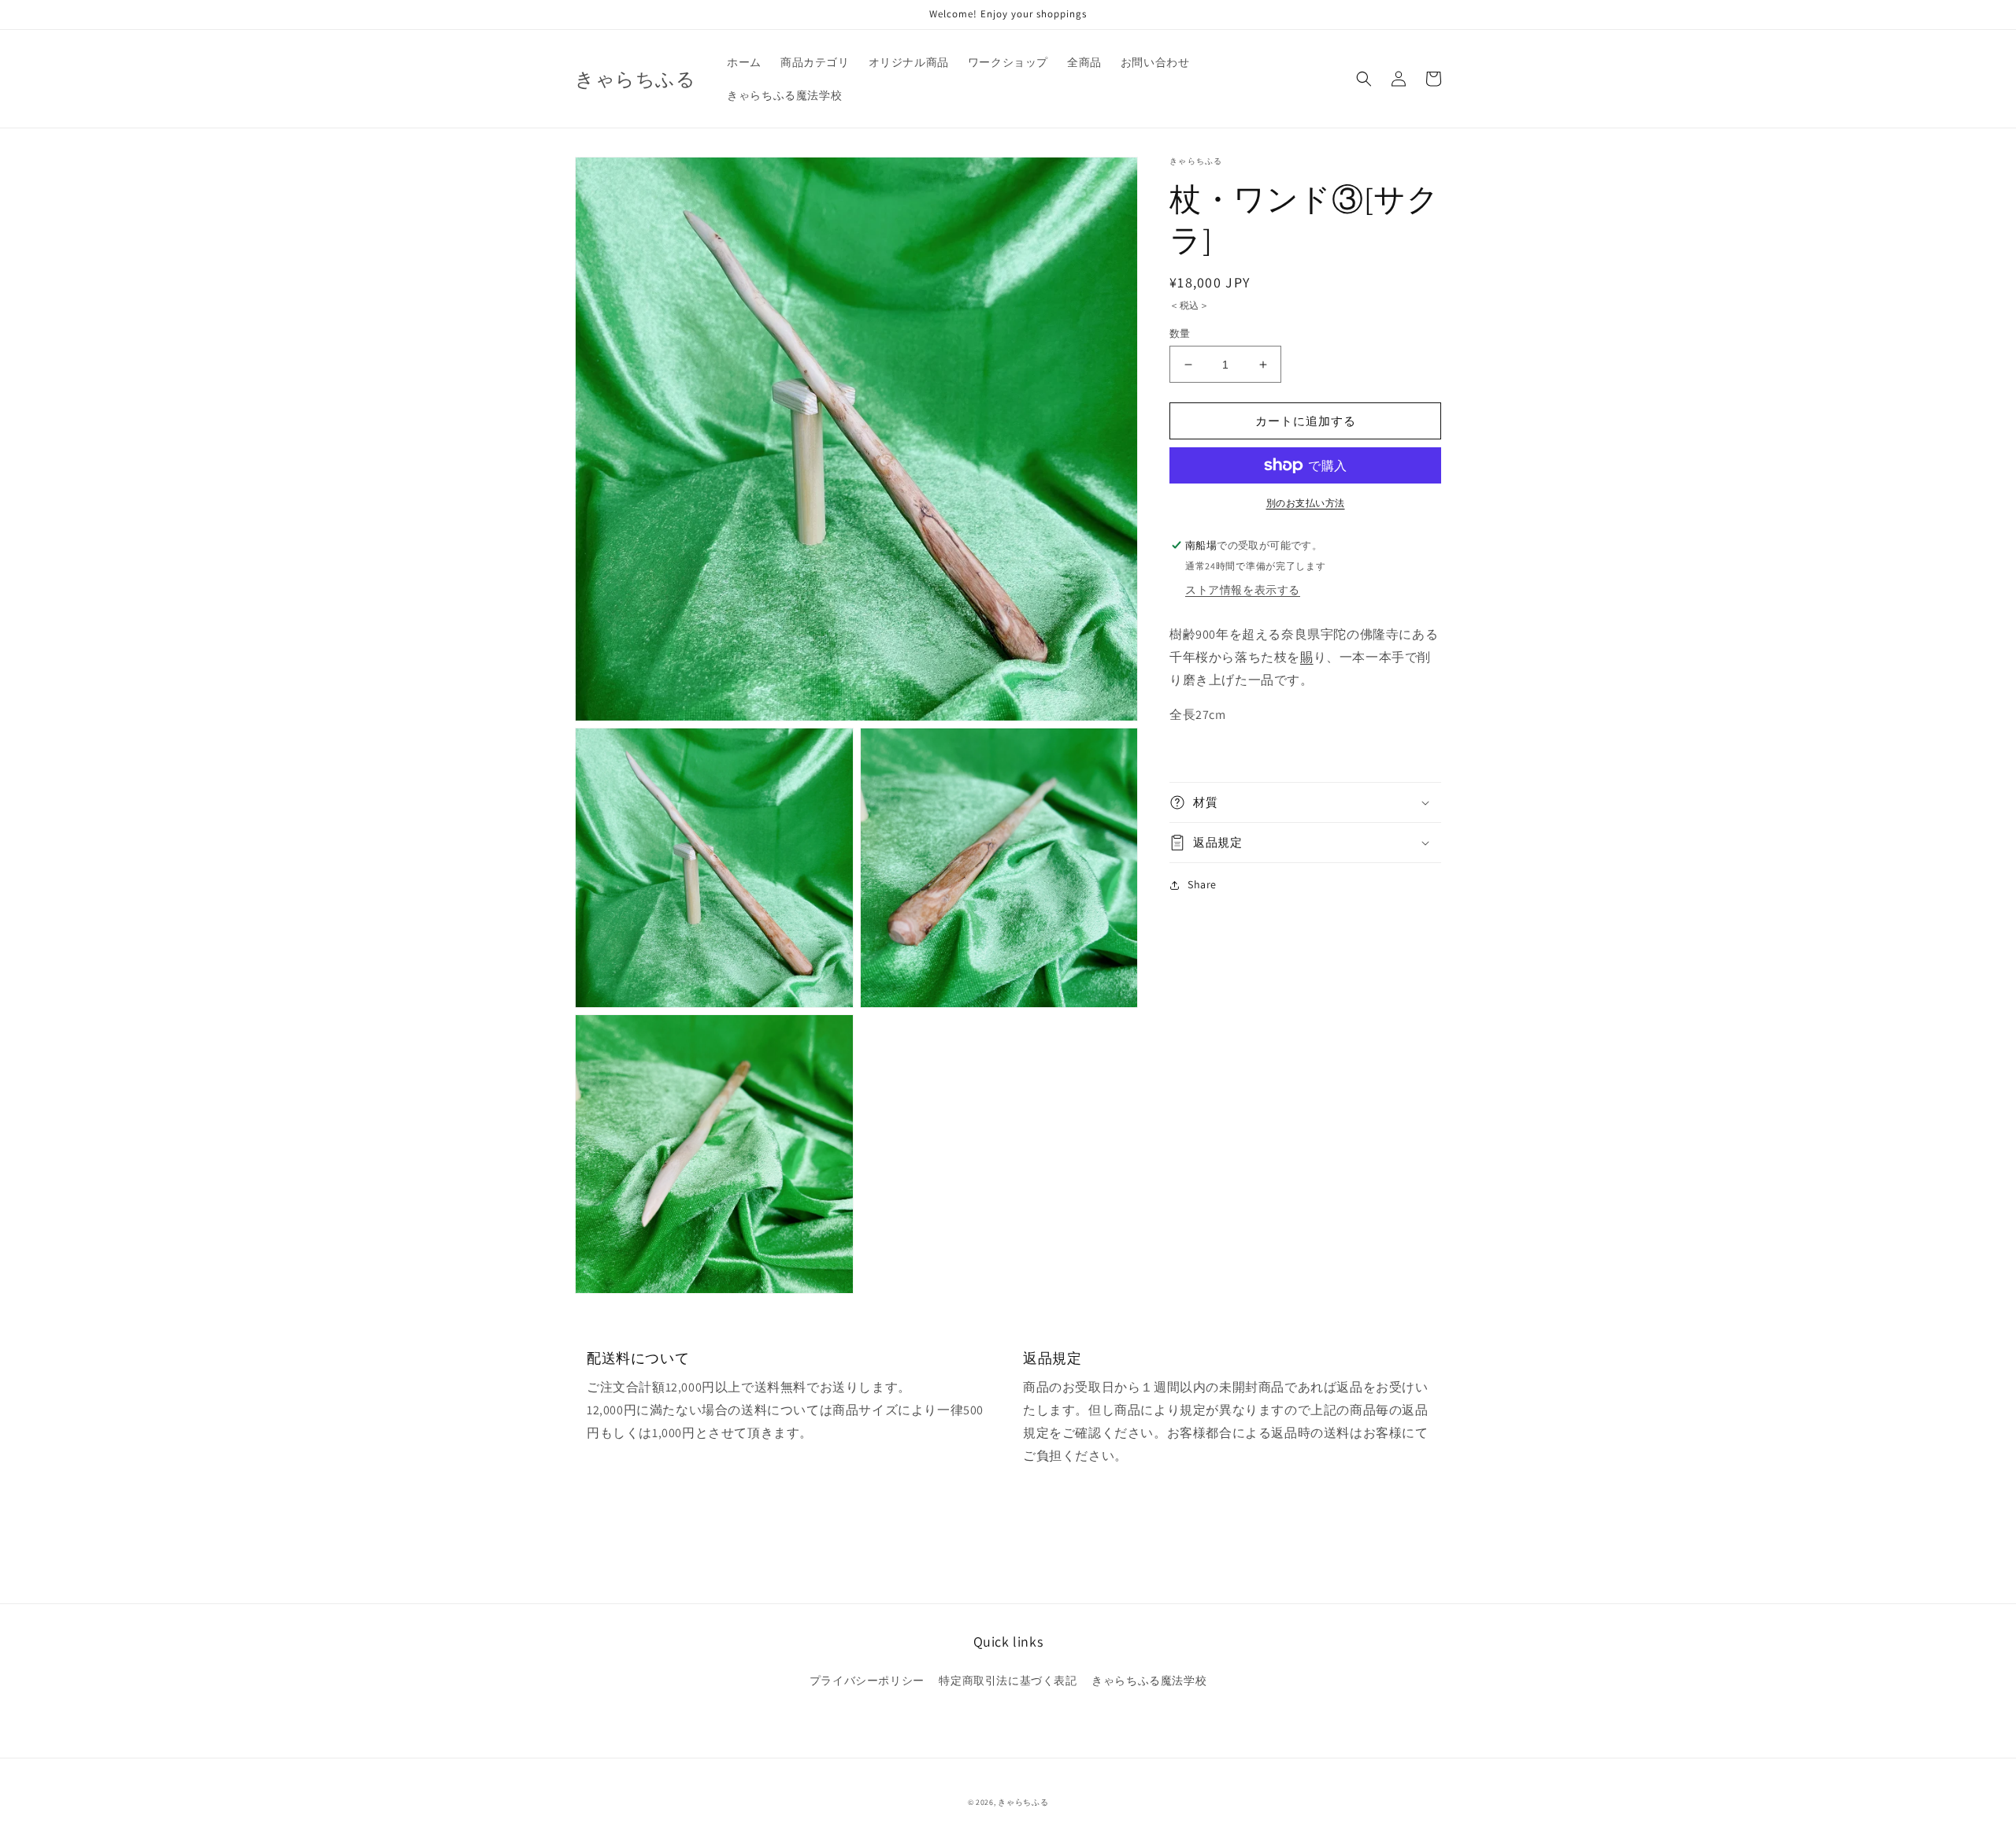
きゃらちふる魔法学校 (1149, 1681)
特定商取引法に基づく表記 (1008, 1681)
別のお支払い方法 (1306, 503)
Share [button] (1202, 884)
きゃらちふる (1023, 1802)
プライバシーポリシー (867, 1681)
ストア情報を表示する (1243, 590)
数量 (1180, 334)
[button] (1364, 79)
